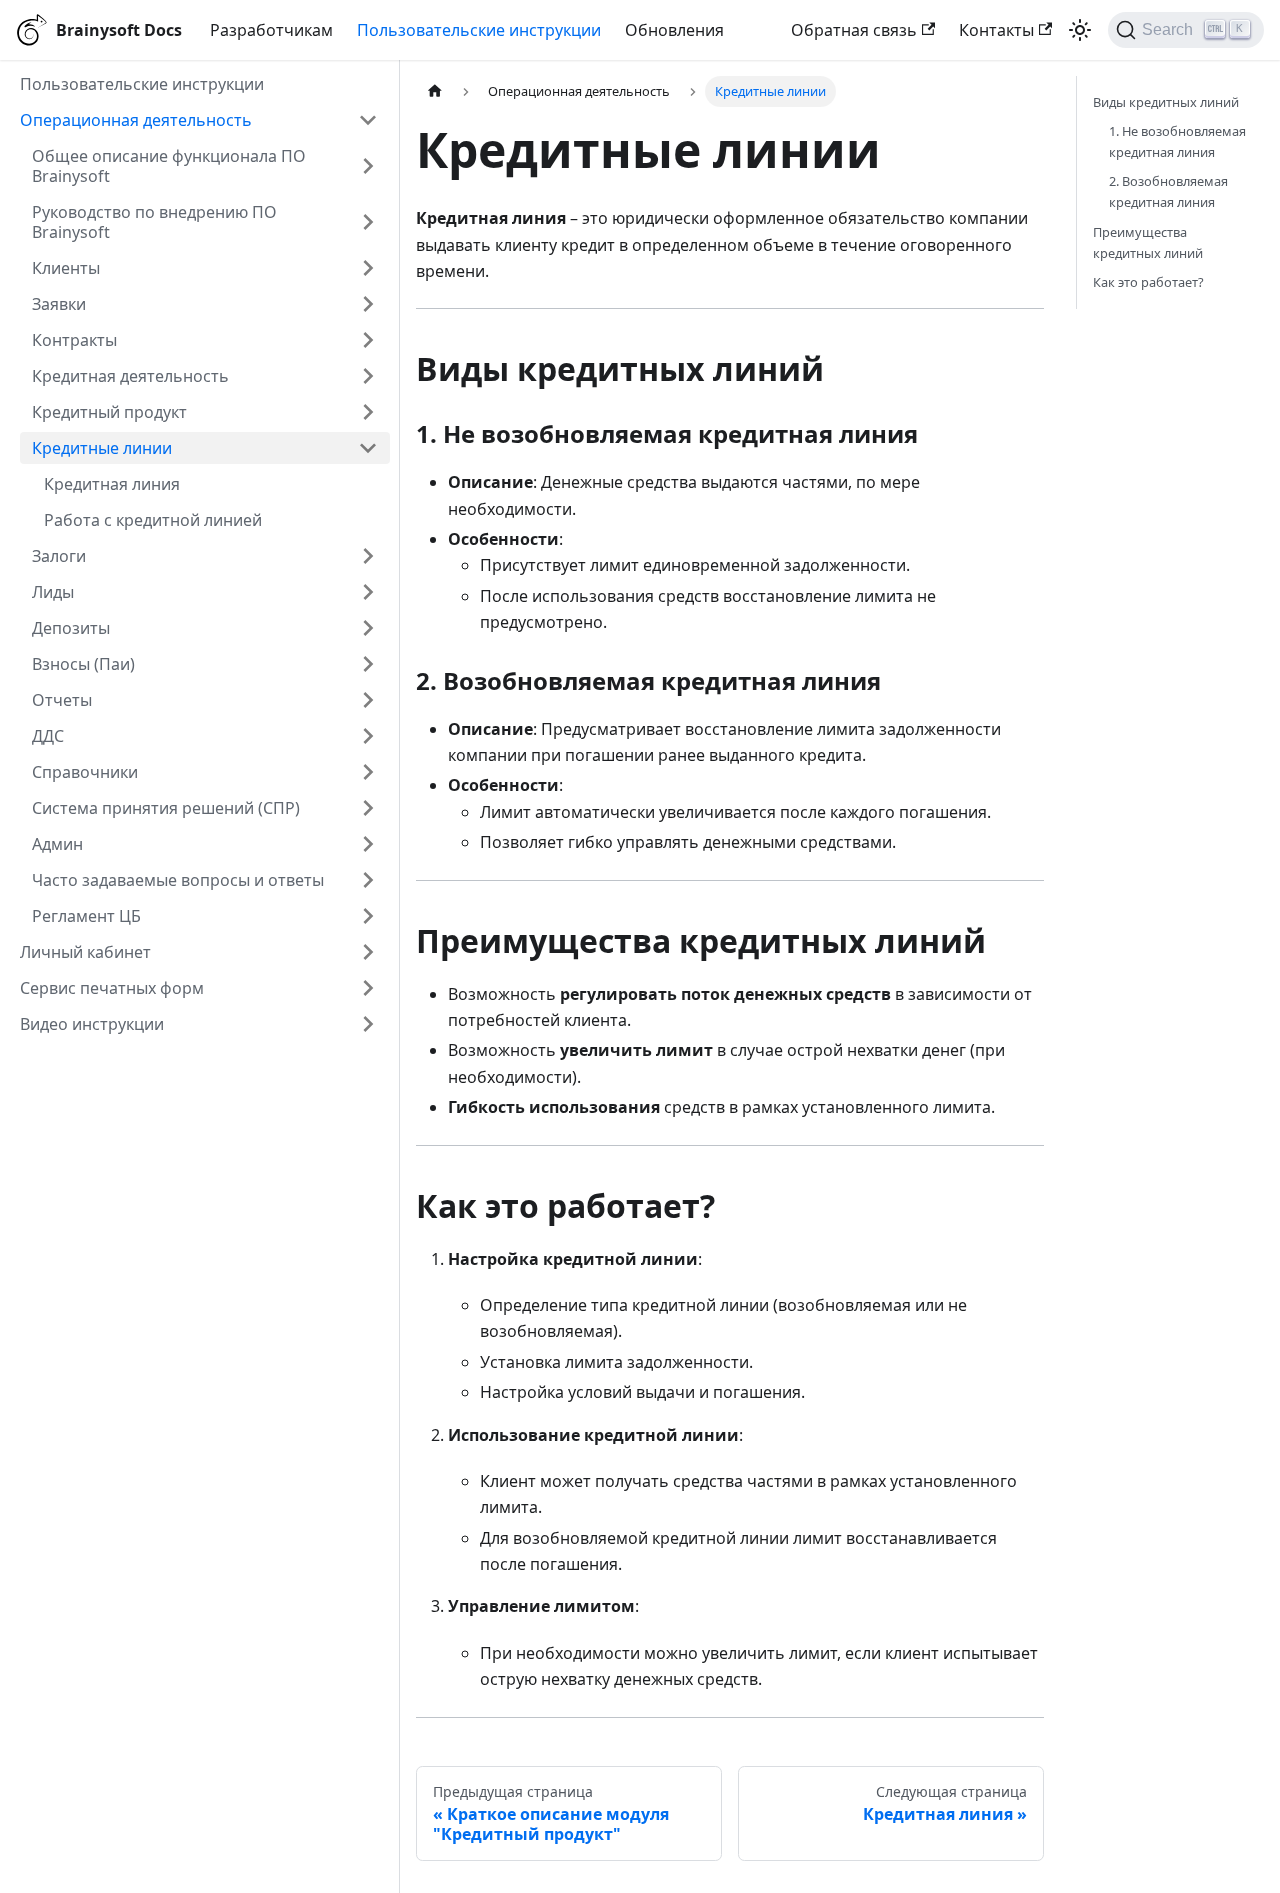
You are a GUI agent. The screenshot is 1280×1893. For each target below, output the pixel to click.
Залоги (59, 556)
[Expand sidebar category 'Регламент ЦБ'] (368, 916)
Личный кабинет (85, 952)
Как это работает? (1148, 282)
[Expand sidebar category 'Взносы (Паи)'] (368, 664)
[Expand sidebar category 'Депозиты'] (368, 628)
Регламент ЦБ (86, 916)
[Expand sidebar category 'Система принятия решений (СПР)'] (368, 808)
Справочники (85, 772)
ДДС (48, 736)
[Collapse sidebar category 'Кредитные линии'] (368, 448)
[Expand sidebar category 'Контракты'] (368, 340)
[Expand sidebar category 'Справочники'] (368, 772)
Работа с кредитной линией (153, 520)
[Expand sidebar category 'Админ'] (368, 844)
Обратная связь (854, 30)
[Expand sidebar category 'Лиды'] (368, 592)
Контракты (74, 340)
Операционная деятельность (136, 120)
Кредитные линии (102, 448)
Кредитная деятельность (130, 376)
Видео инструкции (92, 1024)
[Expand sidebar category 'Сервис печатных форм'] (368, 988)
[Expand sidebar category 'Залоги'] (368, 556)
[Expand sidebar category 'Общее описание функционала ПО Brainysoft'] (368, 166)
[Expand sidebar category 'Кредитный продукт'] (368, 412)
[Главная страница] (435, 91)
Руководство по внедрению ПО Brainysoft (154, 222)
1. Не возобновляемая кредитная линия (1177, 141)
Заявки (59, 304)
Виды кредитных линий (1166, 102)
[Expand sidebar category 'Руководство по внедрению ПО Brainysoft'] (368, 222)
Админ (57, 844)
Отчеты (62, 700)
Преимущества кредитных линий (1148, 242)
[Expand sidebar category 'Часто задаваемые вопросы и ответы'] (368, 880)
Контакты (996, 30)
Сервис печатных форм (112, 988)
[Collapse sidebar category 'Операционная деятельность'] (368, 120)
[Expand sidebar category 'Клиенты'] (368, 268)
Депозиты (71, 628)
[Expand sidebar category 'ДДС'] (368, 736)
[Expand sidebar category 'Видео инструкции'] (368, 1024)
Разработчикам (271, 30)
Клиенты (66, 268)
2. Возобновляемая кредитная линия (1168, 191)
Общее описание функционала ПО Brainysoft (169, 166)
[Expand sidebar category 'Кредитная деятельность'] (368, 376)
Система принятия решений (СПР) (166, 808)
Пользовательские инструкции (479, 30)
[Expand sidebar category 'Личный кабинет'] (368, 952)
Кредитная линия (112, 484)
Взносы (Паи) (83, 664)
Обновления (674, 30)
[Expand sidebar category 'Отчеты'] (368, 700)
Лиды (53, 592)
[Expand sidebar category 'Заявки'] (368, 304)
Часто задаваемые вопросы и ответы (178, 880)
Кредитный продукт (109, 412)
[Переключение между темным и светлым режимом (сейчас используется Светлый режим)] (1080, 30)
